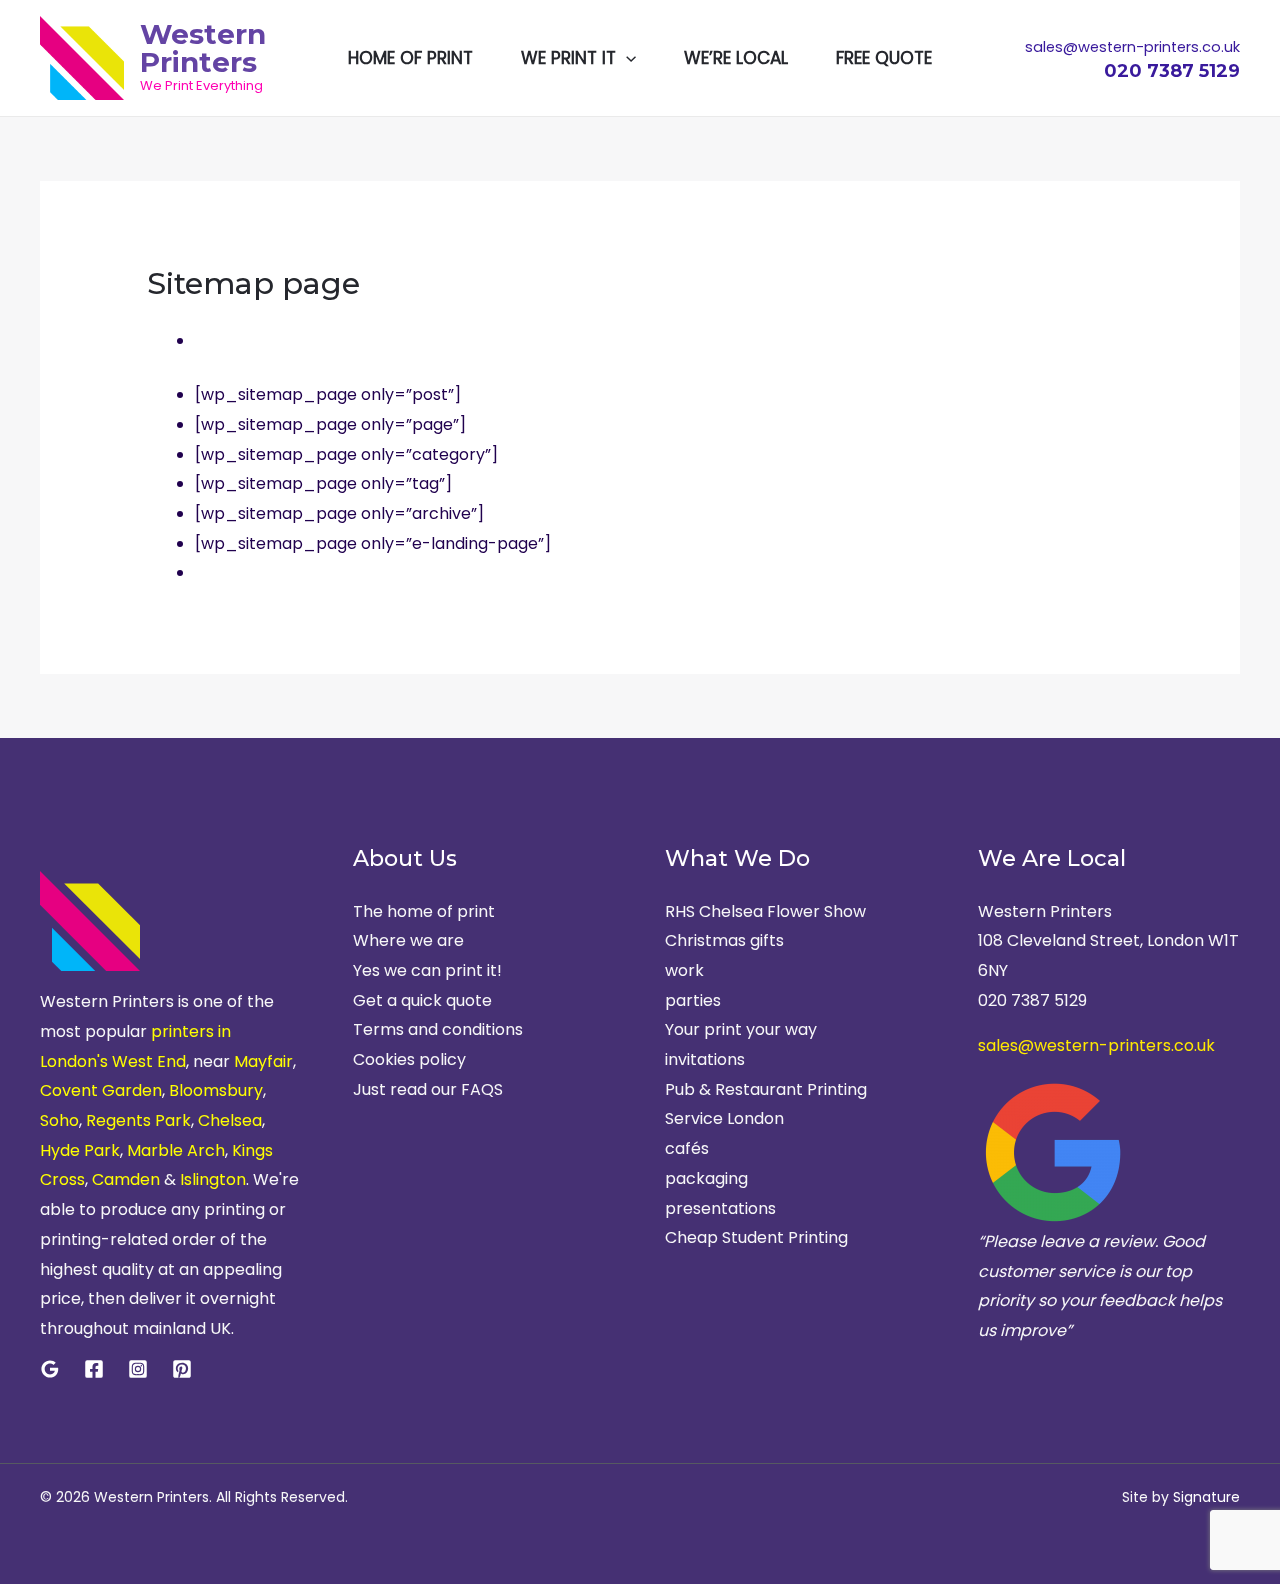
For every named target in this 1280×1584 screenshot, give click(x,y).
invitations (705, 1059)
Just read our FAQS (428, 1089)
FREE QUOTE (884, 58)
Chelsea (230, 1120)
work (684, 970)
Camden (126, 1179)
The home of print (424, 911)
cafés (687, 1148)
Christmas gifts (724, 940)
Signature (1206, 1497)
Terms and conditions (438, 1029)
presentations (720, 1208)
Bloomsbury (216, 1090)
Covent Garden (101, 1090)
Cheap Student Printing (756, 1237)
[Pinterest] (182, 1369)
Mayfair (263, 1061)
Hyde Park (80, 1150)
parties (693, 1000)
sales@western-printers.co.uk (1096, 1045)
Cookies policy (409, 1059)
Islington (213, 1179)
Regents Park (138, 1120)
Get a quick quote (422, 1000)
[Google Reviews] (50, 1369)
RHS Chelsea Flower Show (765, 911)
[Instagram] (138, 1369)
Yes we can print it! (427, 970)
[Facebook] (94, 1369)
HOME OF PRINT (410, 58)
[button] (626, 58)
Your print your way (741, 1029)
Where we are (408, 940)
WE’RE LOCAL (736, 58)
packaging (706, 1178)
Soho (59, 1120)
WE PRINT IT (568, 58)
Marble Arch (176, 1150)
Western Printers (203, 48)
